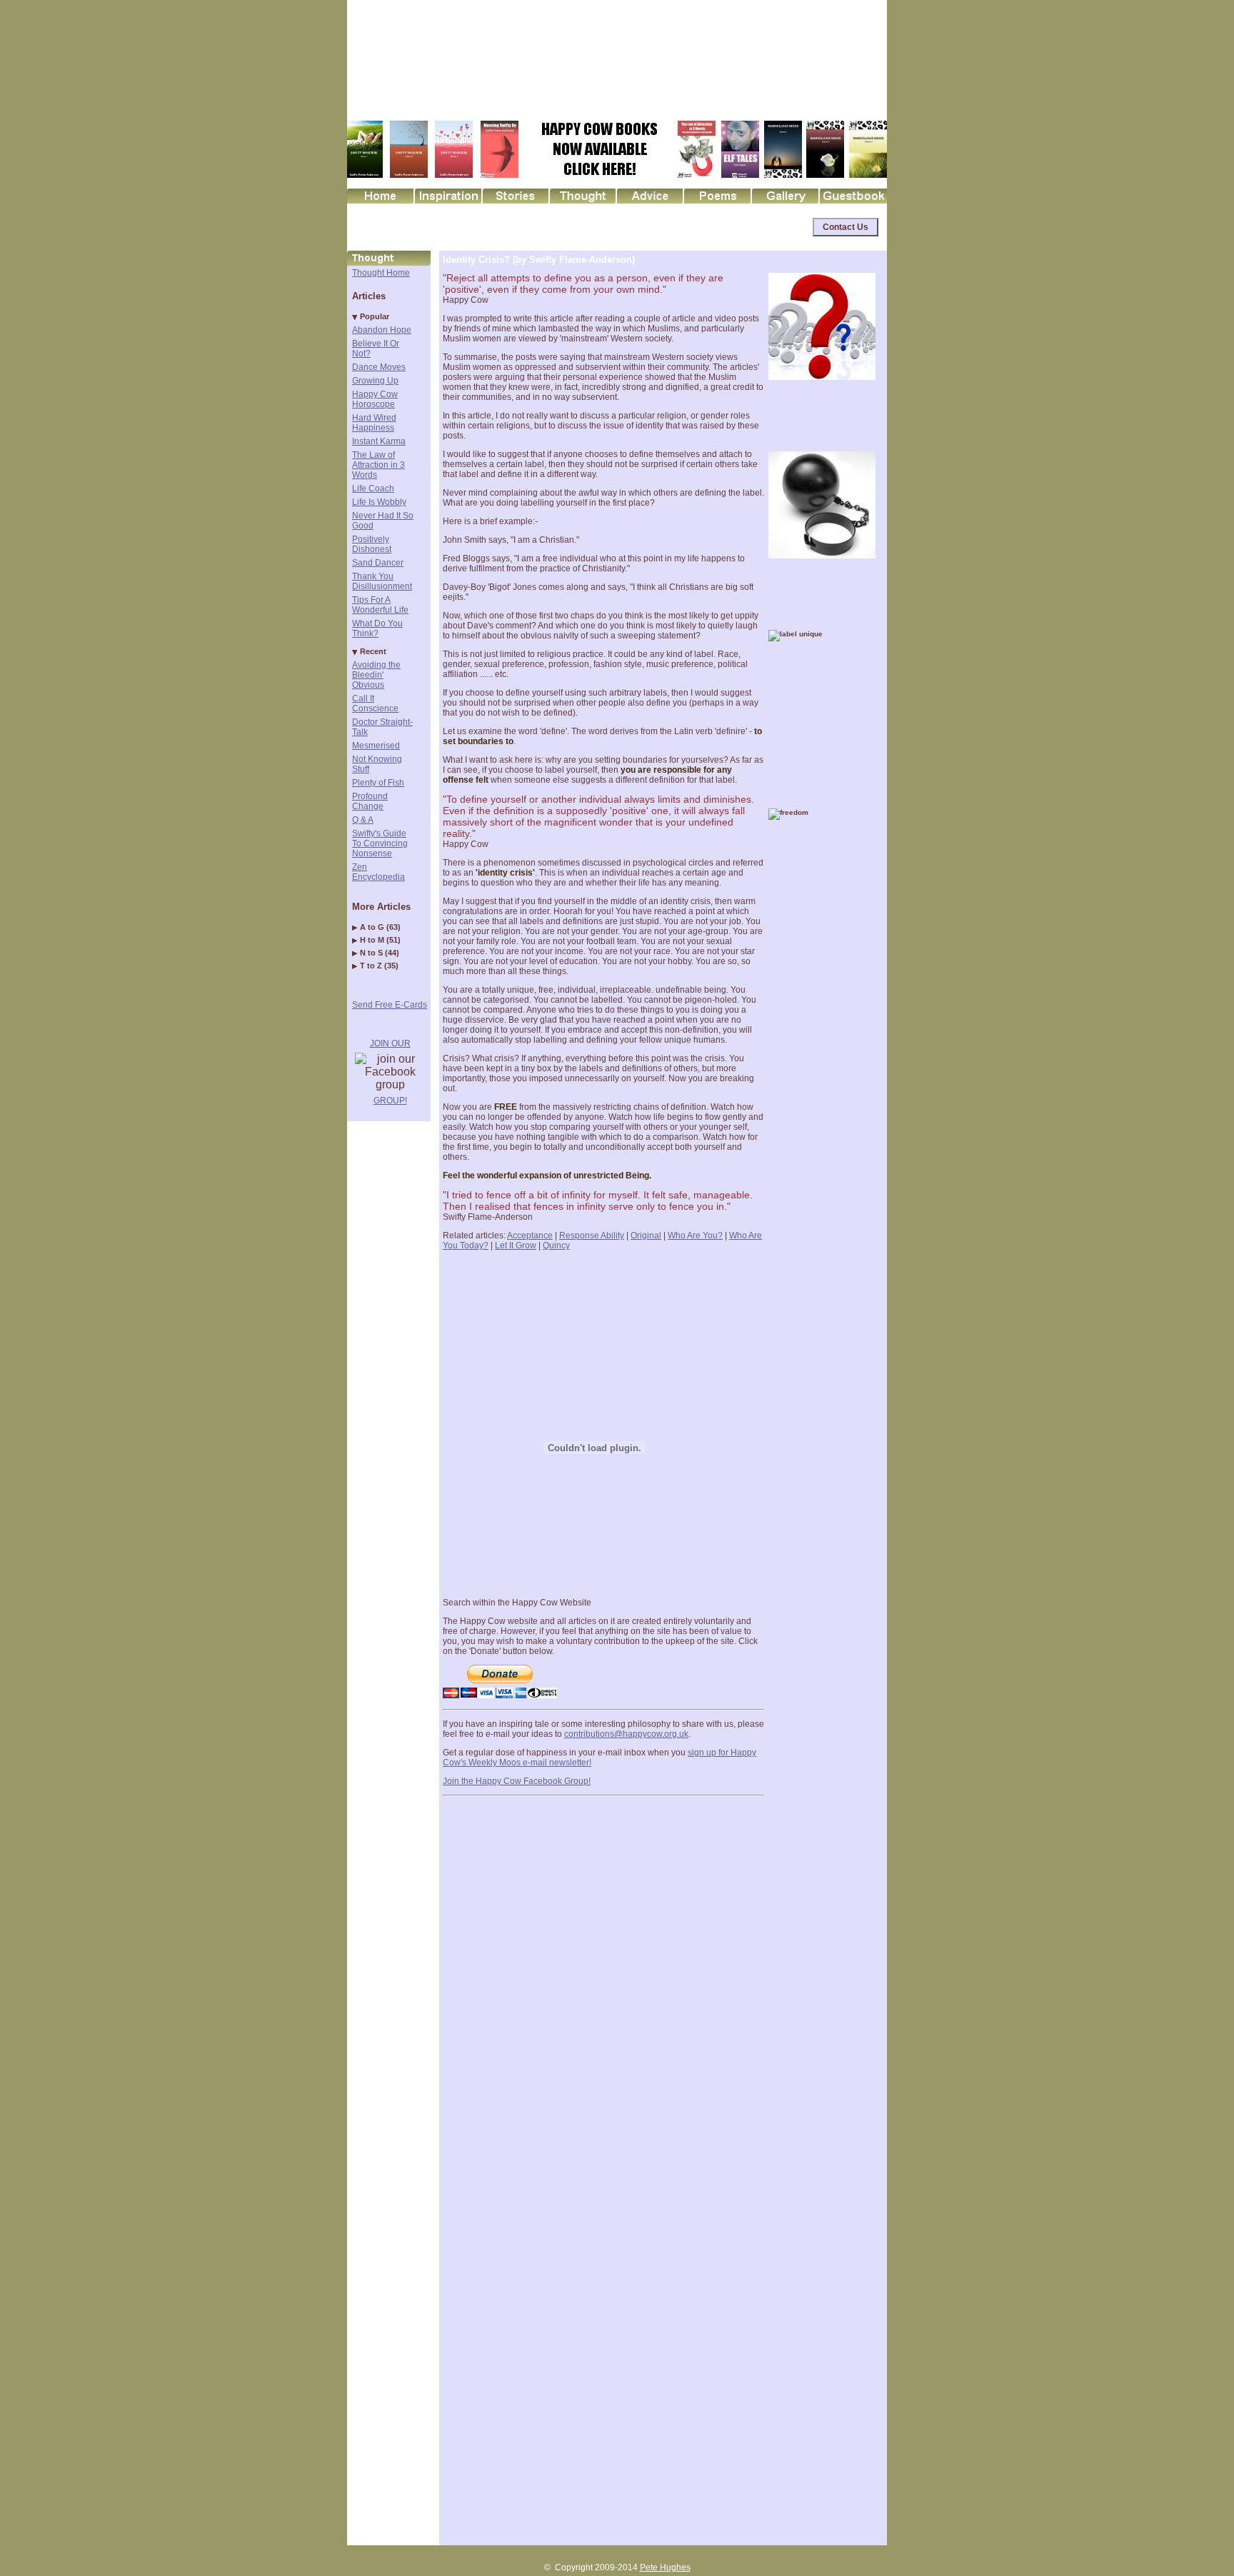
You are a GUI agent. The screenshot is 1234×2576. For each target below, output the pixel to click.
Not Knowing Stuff (377, 764)
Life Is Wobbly (379, 502)
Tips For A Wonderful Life (380, 605)
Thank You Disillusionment (382, 581)
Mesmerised (376, 746)
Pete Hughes (665, 2567)
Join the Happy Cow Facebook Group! (517, 1781)
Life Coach (373, 488)
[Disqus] (603, 1979)
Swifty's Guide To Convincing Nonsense (380, 843)
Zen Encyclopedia (378, 872)
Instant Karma (379, 441)
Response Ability (592, 1236)
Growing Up (375, 381)
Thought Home (381, 273)
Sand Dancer (378, 563)
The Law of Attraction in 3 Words (378, 465)
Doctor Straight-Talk (382, 727)
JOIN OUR (390, 1043)
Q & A (363, 820)
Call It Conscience (375, 703)
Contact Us (846, 227)
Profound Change (370, 801)
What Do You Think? (377, 628)
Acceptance (530, 1236)
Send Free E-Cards (390, 1005)
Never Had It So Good (383, 521)
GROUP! (390, 1101)
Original (646, 1236)
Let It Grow (516, 1246)
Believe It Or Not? (376, 349)
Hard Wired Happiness (374, 423)
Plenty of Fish (378, 783)
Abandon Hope (382, 330)
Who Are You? (695, 1236)
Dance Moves (379, 367)
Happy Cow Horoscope (375, 399)
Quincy (556, 1246)
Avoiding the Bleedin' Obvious (376, 675)
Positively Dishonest (372, 544)
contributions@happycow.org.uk (626, 1734)
